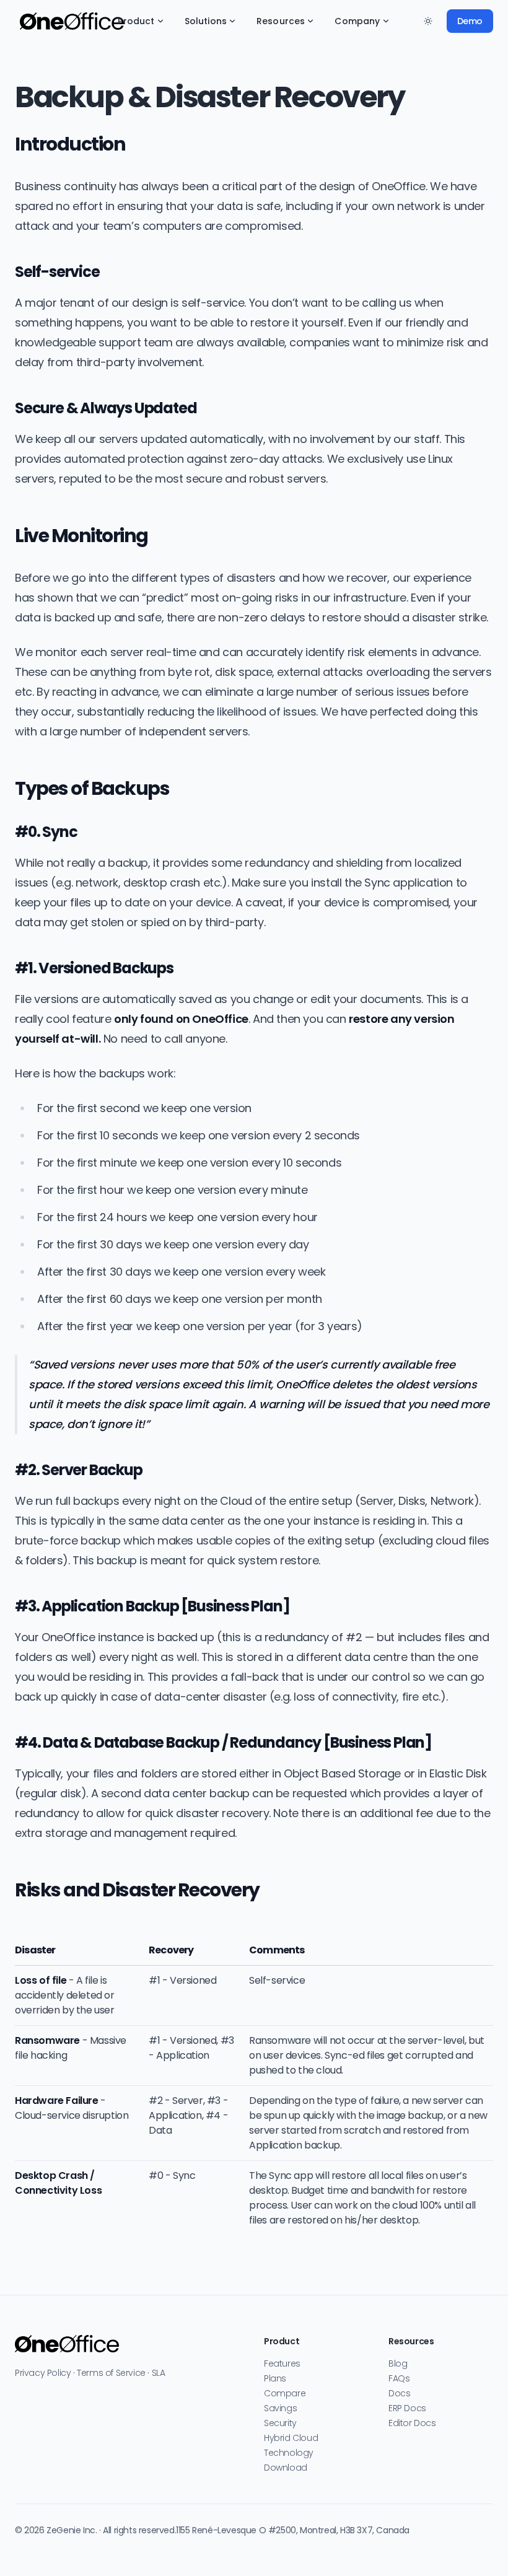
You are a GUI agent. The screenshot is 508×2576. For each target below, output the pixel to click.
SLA (159, 2373)
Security (280, 2423)
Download (286, 2468)
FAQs (399, 2378)
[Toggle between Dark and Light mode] (428, 21)
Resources (281, 21)
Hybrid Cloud (291, 2438)
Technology (289, 2453)
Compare (285, 2393)
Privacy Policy (43, 2373)
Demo (470, 21)
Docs (399, 2393)
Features (282, 2364)
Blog (398, 2364)
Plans (275, 2378)
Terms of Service (111, 2373)
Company (357, 21)
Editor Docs (412, 2423)
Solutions (206, 21)
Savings (280, 2408)
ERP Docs (407, 2408)
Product (136, 21)
